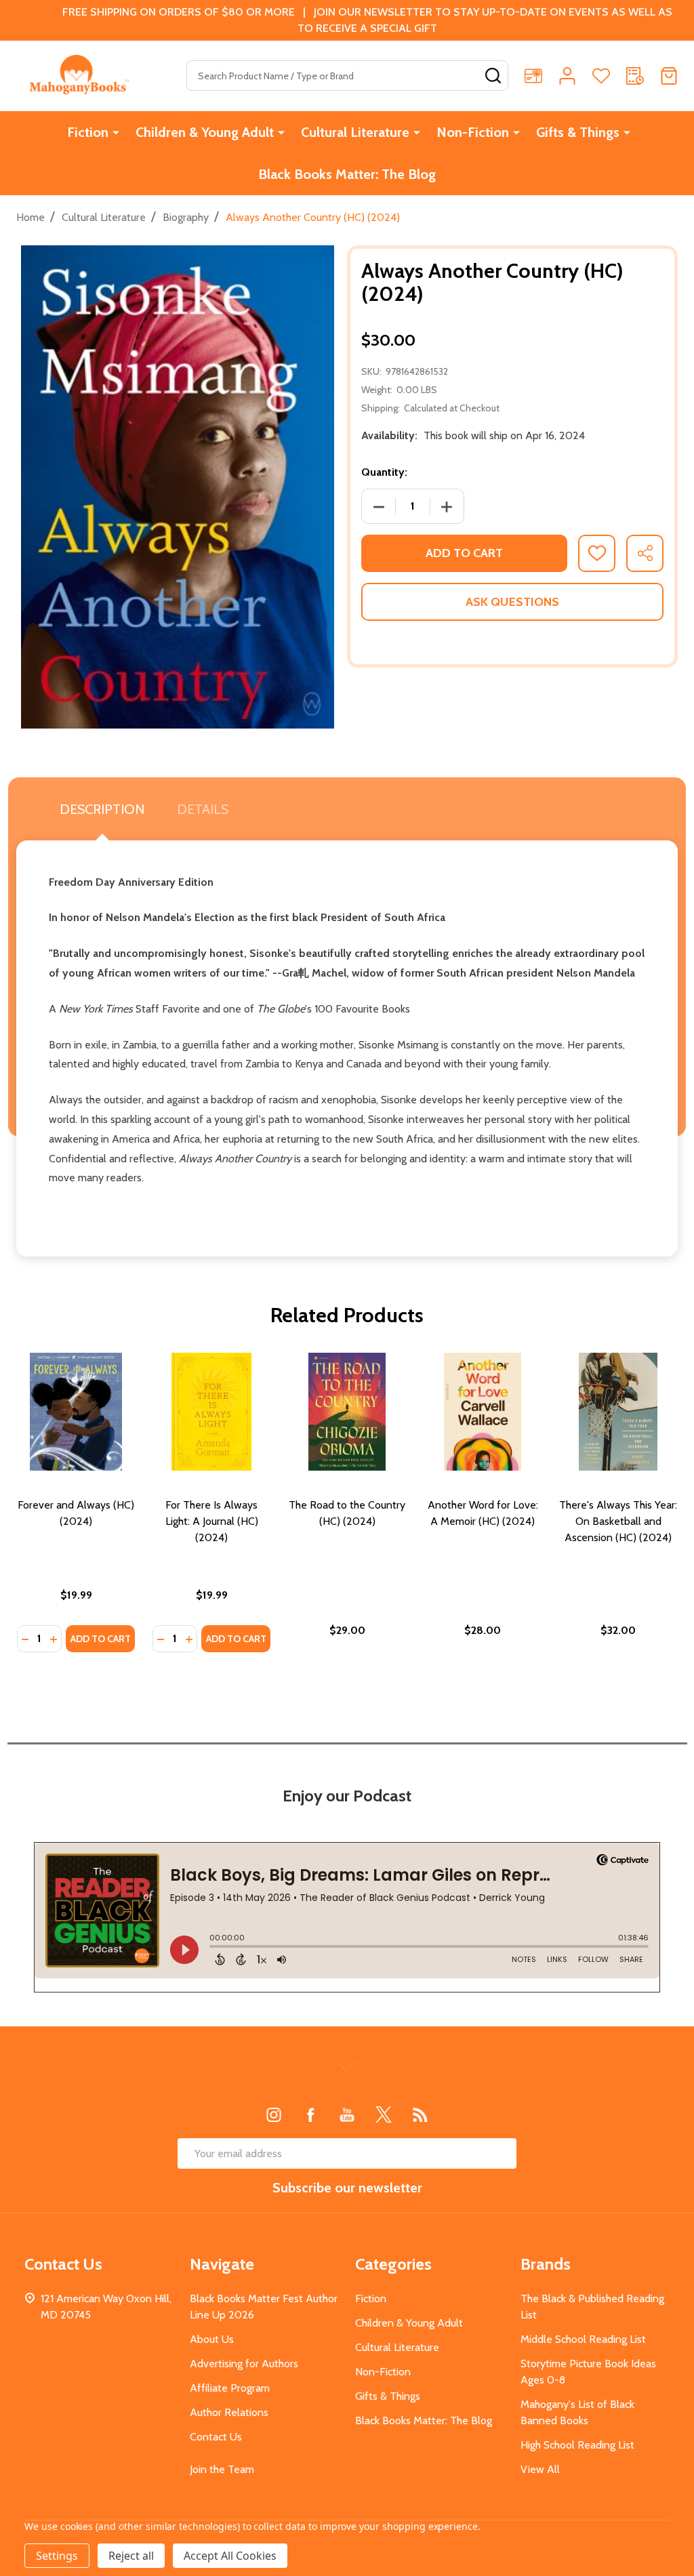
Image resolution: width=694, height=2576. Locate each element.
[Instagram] (274, 2114)
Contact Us (216, 2437)
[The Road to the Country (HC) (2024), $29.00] (347, 1412)
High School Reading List (577, 2445)
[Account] (567, 76)
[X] (384, 2114)
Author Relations (229, 2412)
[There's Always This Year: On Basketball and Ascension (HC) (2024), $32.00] (618, 1412)
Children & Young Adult (205, 132)
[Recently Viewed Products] (635, 76)
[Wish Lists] (601, 76)
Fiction (88, 132)
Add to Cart (464, 553)
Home (30, 217)
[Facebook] (310, 2114)
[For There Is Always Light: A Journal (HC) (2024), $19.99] (211, 1412)
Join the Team (222, 2469)
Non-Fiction (473, 132)
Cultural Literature (355, 132)
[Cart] (669, 76)
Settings (57, 2556)
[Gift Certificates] (533, 76)
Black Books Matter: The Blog (347, 174)
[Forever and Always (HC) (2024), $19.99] (76, 1412)
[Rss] (420, 2114)
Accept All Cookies (230, 2556)
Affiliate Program (230, 2388)
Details (203, 809)
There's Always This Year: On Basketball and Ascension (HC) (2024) (618, 1521)
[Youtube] (347, 2114)
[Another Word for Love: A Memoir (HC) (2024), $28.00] (483, 1412)
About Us (212, 2339)
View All (540, 2469)
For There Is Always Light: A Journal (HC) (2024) (212, 1521)
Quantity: (384, 472)
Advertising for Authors (244, 2364)
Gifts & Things (578, 132)
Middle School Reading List (583, 2339)
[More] (116, 132)
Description (102, 809)
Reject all (131, 2556)
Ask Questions (512, 602)
